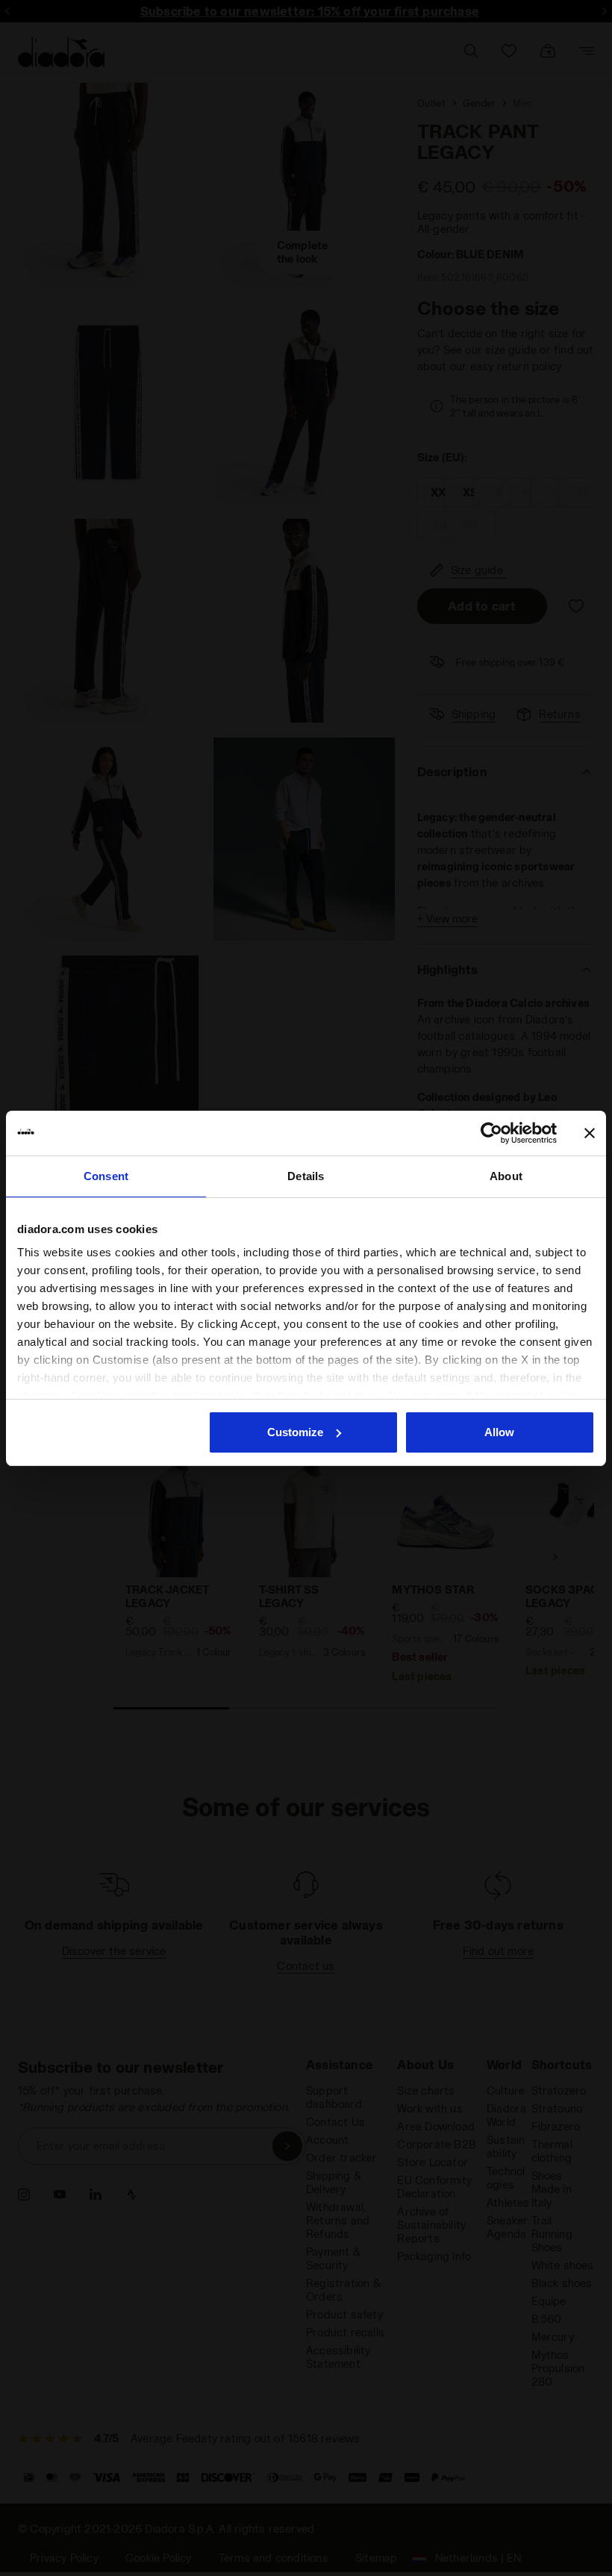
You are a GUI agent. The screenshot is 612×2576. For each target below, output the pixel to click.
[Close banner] (590, 1133)
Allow (499, 1432)
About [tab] (506, 1176)
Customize (295, 1432)
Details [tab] (306, 1176)
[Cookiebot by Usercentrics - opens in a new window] (491, 1133)
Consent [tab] (106, 1176)
